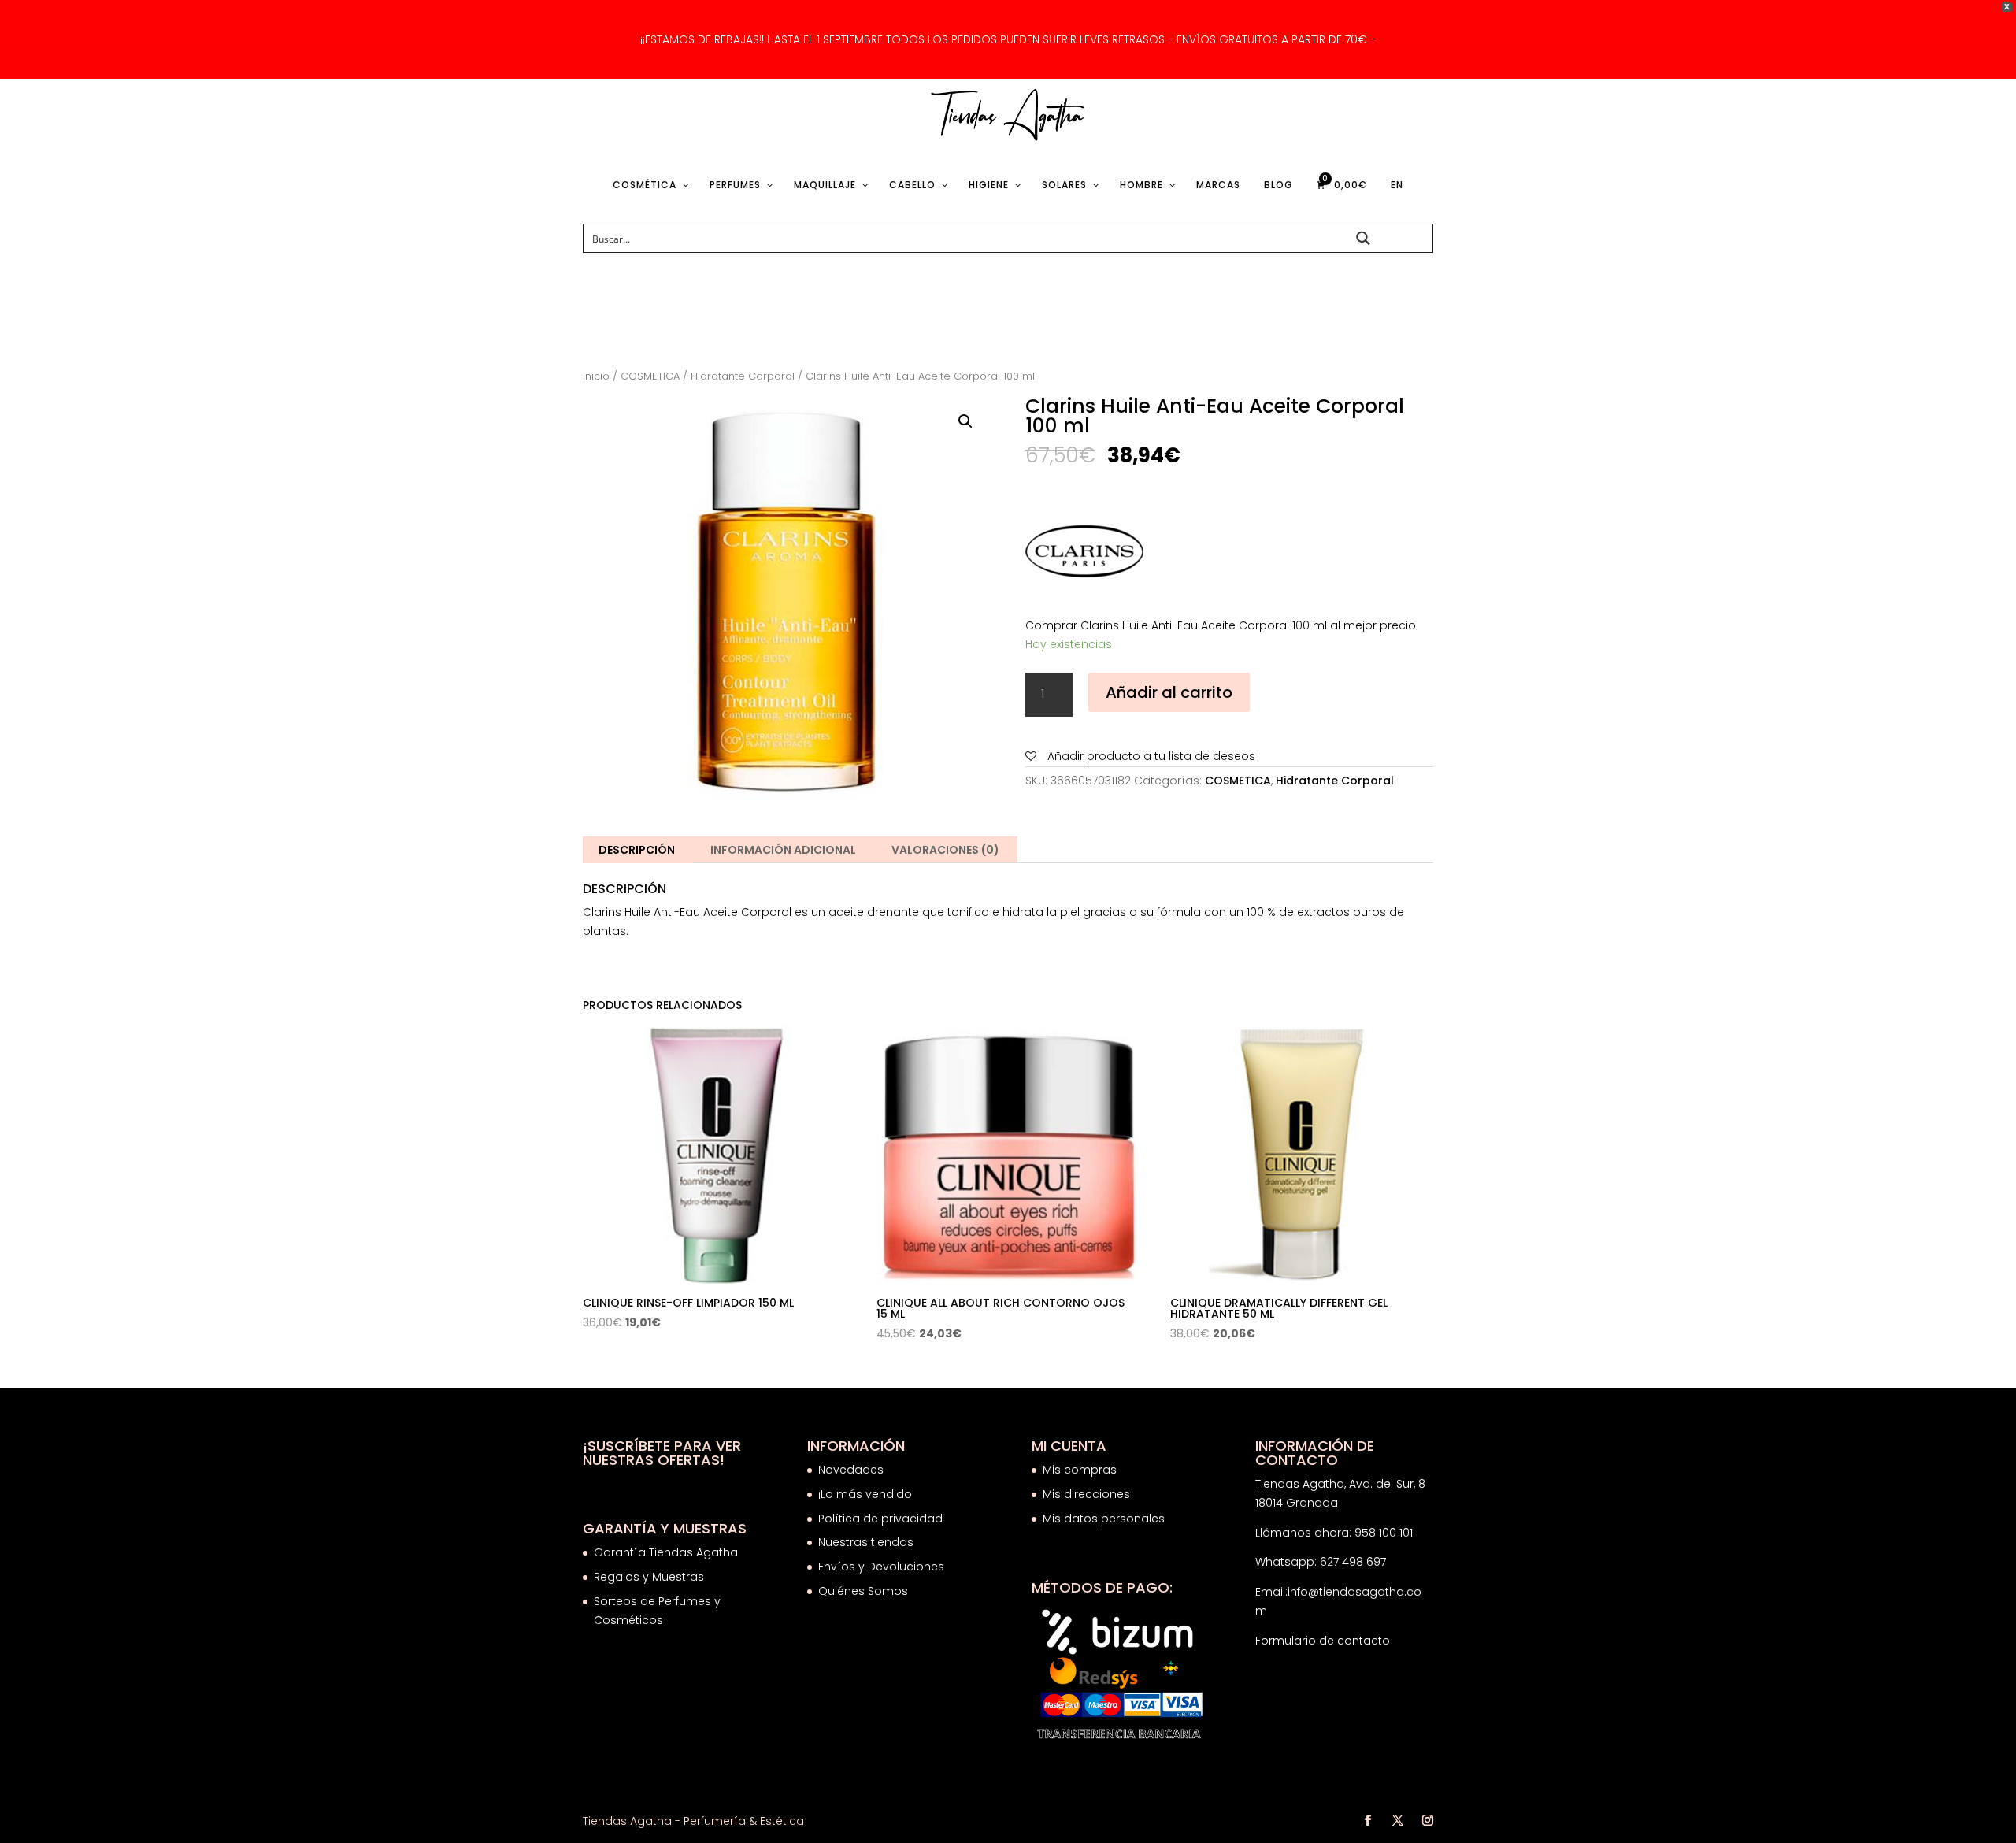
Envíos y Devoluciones (883, 1567)
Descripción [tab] (637, 850)
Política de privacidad (880, 1519)
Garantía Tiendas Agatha (666, 1552)
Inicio (596, 376)
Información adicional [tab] (783, 850)
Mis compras (1080, 1470)
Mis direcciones (1086, 1494)
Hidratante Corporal (743, 376)
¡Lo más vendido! (866, 1494)
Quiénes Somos (863, 1591)
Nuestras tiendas (867, 1542)
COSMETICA (650, 376)
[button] (965, 421)
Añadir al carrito (1169, 692)
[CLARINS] (1084, 554)
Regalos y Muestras (649, 1577)
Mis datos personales (1104, 1519)
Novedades (851, 1470)
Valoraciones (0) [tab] (945, 850)
